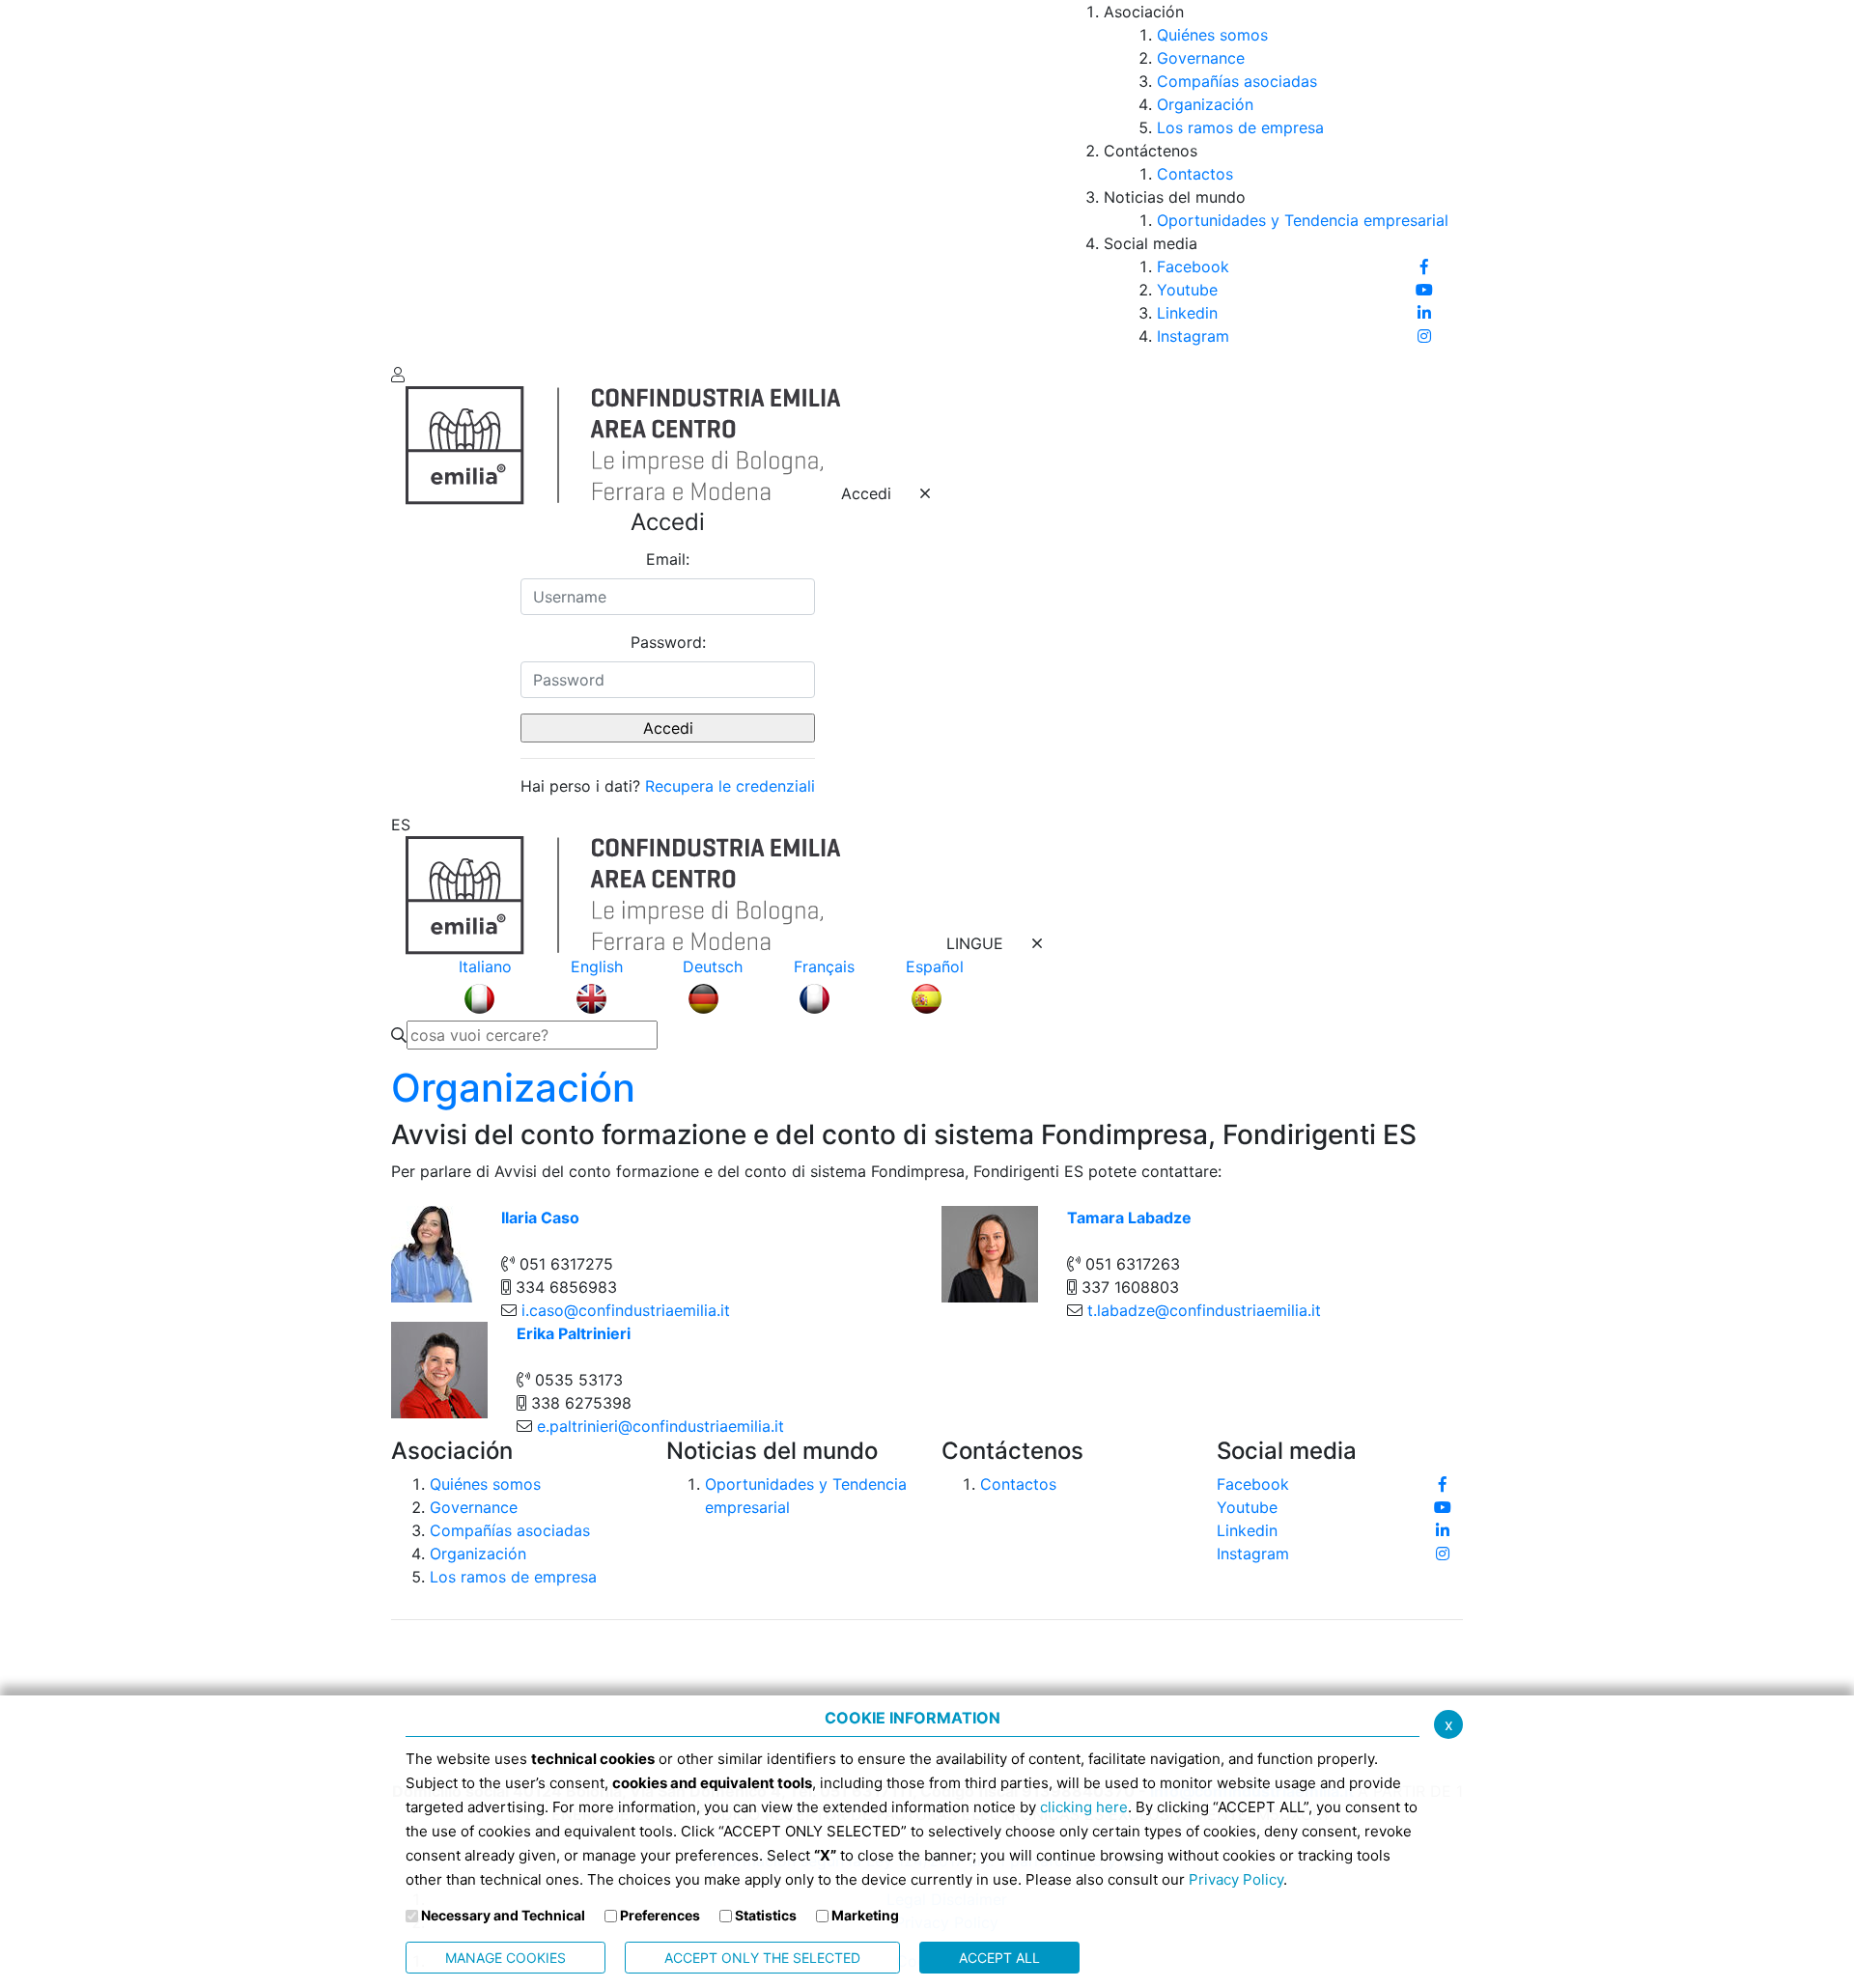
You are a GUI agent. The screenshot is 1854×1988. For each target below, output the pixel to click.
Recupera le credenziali (730, 786)
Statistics (766, 1915)
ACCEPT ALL (999, 1958)
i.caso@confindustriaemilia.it (626, 1310)
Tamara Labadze (1129, 1218)
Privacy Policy (1236, 1879)
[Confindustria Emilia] (420, 180)
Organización (513, 1088)
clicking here (1084, 1807)
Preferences (660, 1915)
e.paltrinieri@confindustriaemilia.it (660, 1426)
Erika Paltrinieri (574, 1333)
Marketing (865, 1915)
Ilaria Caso (540, 1218)
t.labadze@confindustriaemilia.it (1204, 1310)
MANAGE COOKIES (506, 1958)
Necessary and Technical (503, 1915)
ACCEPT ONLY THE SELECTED (762, 1958)
